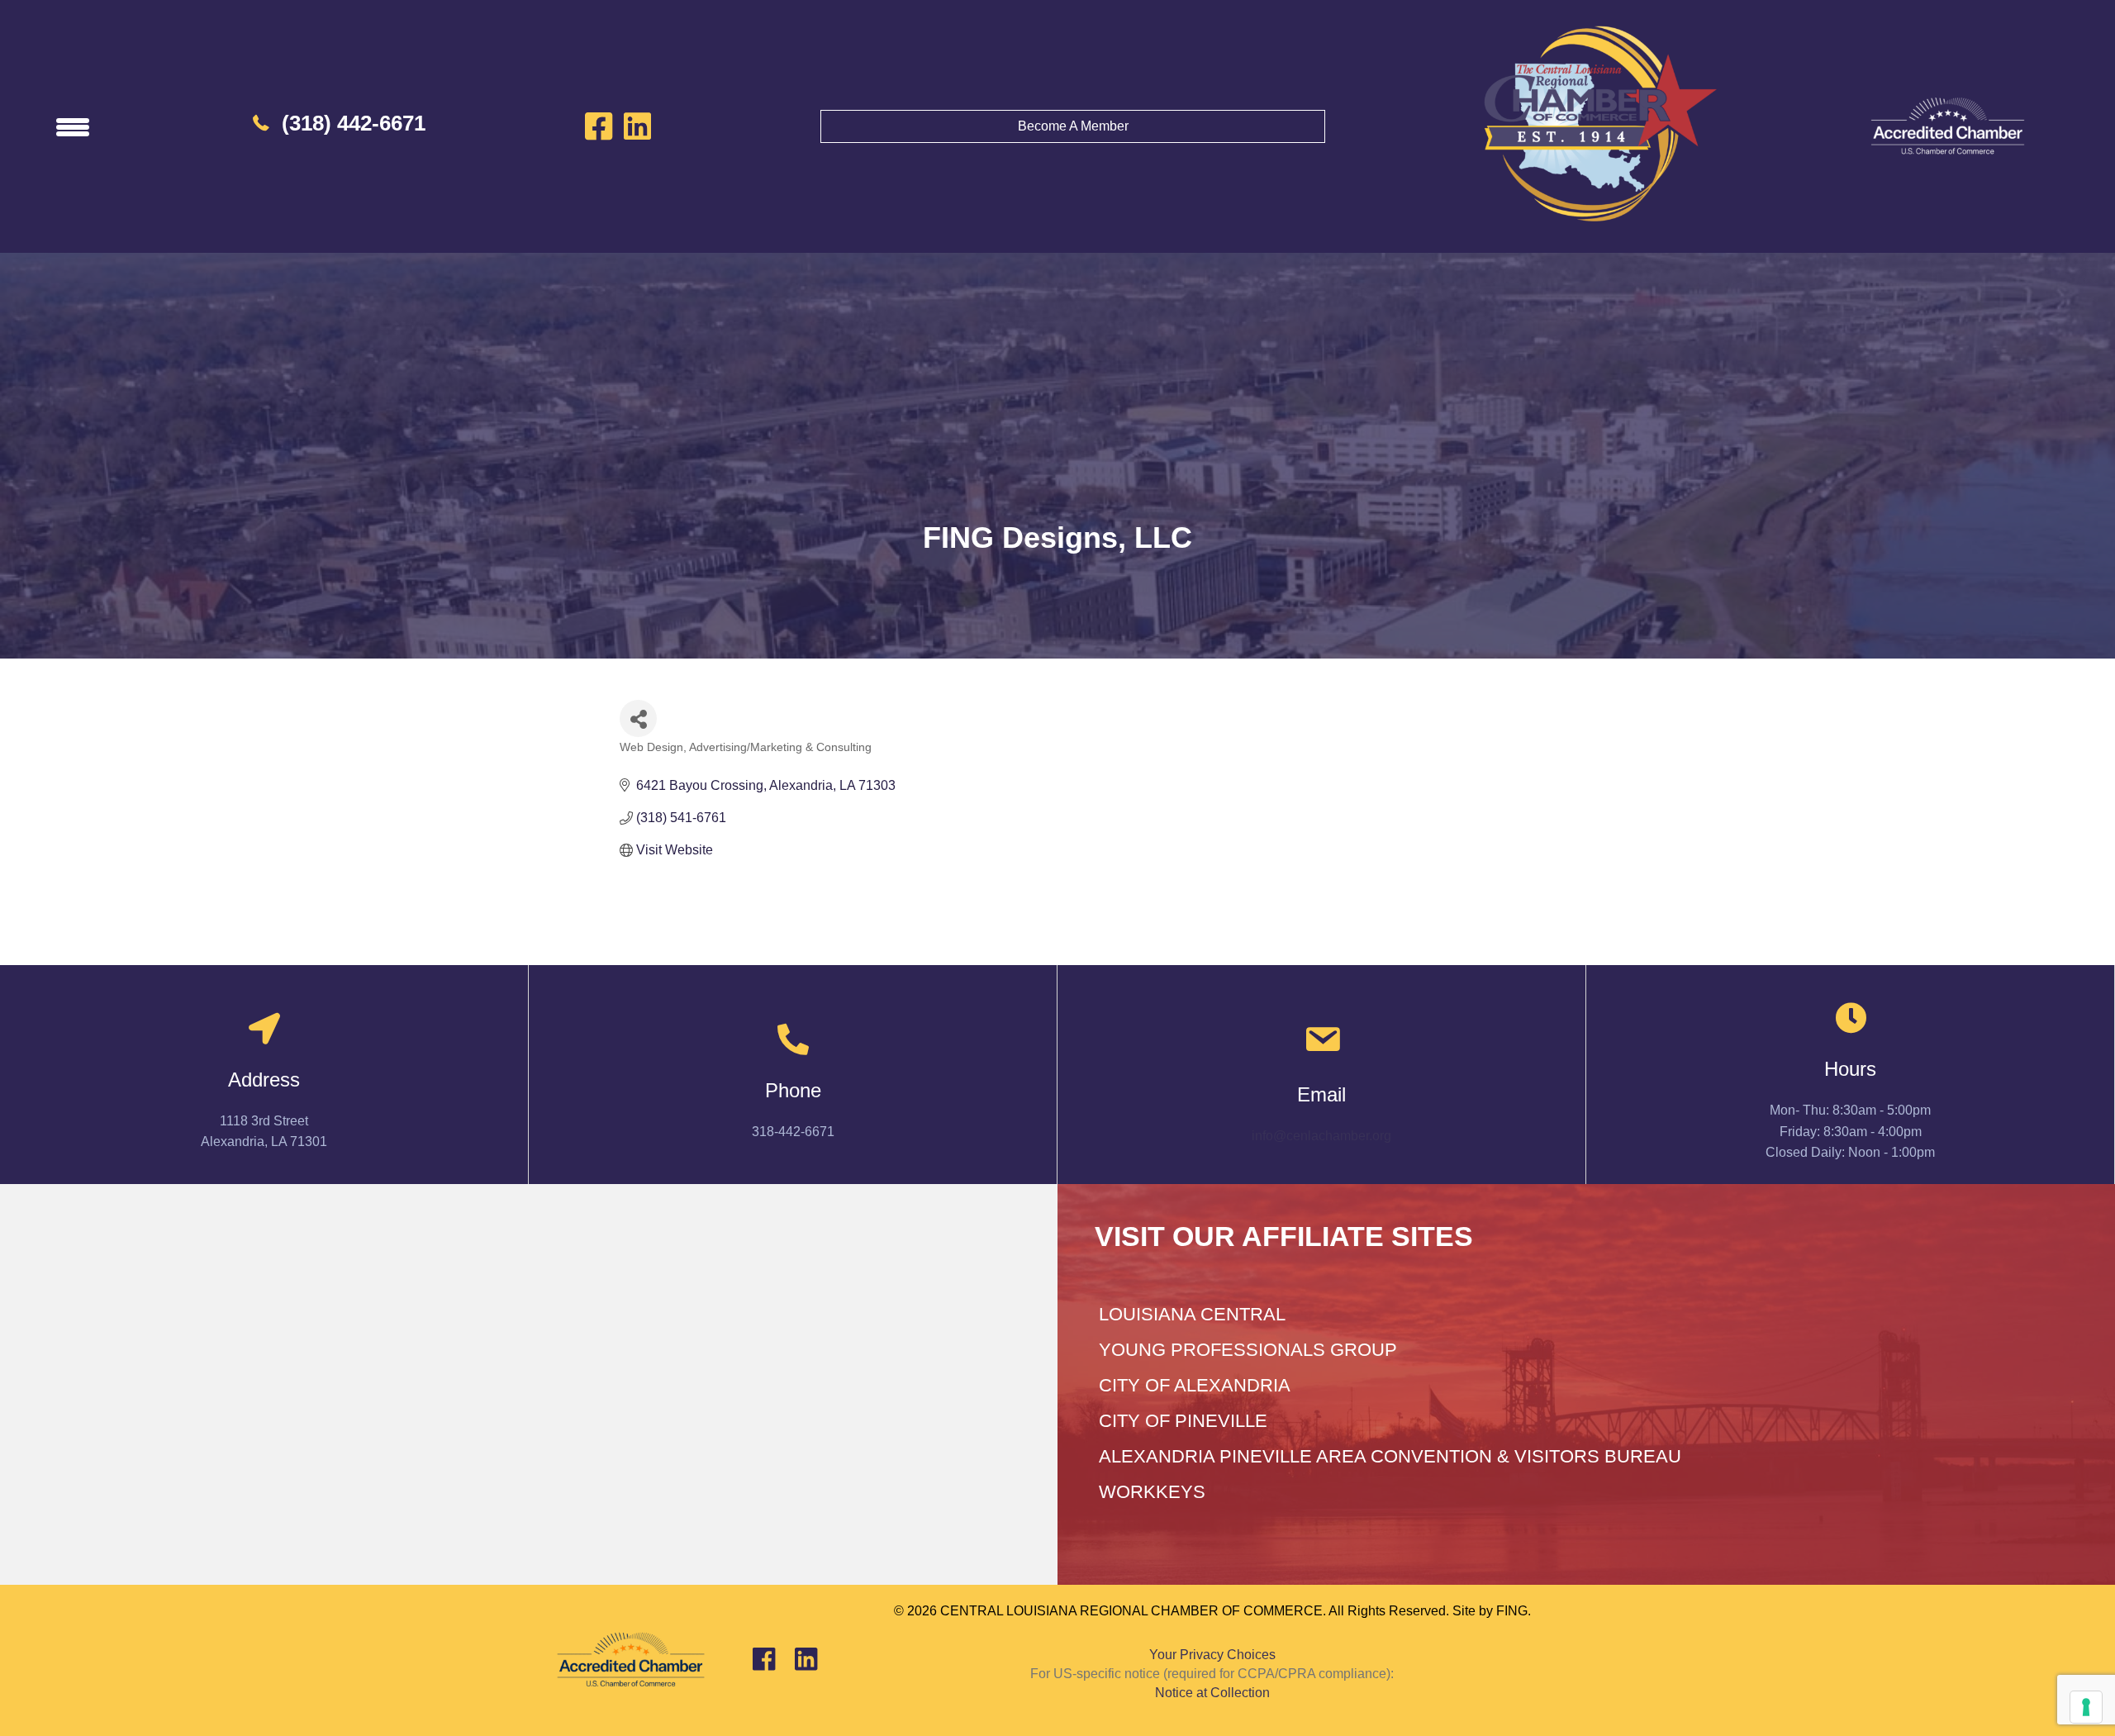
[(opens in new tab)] (1947, 125)
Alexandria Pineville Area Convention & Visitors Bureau (1390, 1456)
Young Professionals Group (1248, 1350)
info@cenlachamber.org (1321, 1136)
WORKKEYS (1152, 1492)
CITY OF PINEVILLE (1183, 1421)
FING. (1514, 1611)
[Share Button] (638, 718)
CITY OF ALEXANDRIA (1195, 1385)
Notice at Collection (1212, 1693)
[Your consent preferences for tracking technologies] (2086, 1707)
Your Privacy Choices (1212, 1655)
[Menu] (73, 126)
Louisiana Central (1192, 1314)
